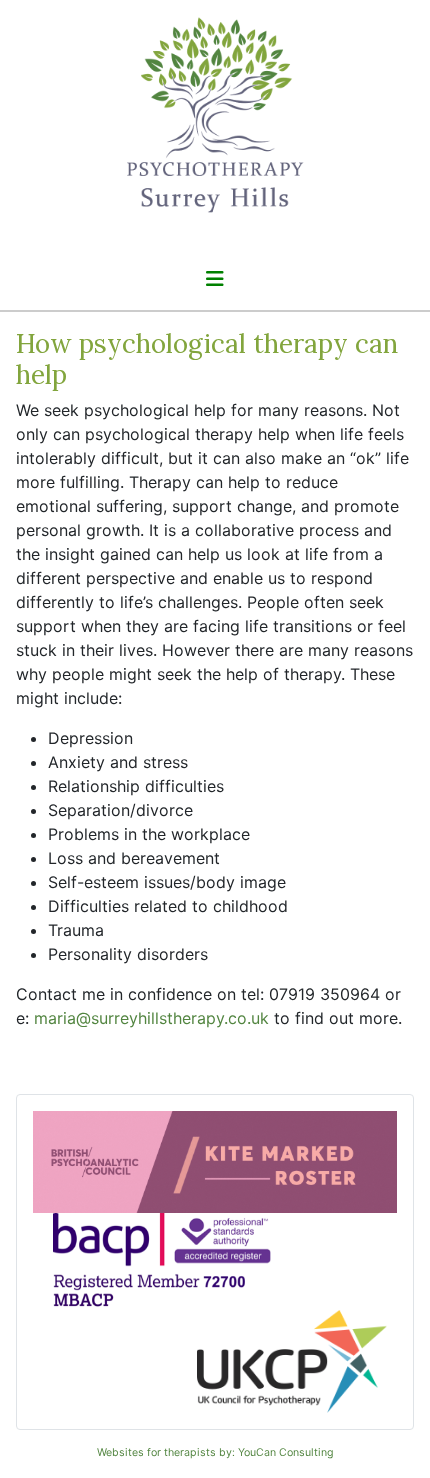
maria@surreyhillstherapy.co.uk (151, 1018)
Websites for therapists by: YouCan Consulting (215, 1452)
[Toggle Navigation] (215, 279)
